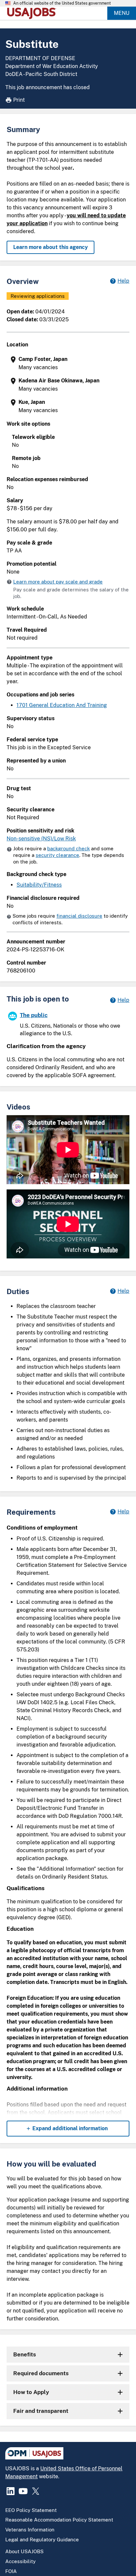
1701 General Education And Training (62, 705)
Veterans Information (30, 2530)
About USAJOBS (24, 2551)
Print (19, 100)
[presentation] (69, 363)
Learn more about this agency (51, 247)
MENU (122, 13)
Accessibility (20, 2561)
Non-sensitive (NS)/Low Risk (41, 839)
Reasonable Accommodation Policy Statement (59, 2520)
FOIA (11, 2571)
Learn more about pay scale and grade (58, 582)
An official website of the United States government (62, 3)
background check (68, 848)
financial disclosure (79, 916)
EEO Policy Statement (31, 2510)
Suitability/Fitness (39, 885)
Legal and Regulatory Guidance (42, 2540)
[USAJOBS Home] (33, 13)
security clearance (57, 855)
